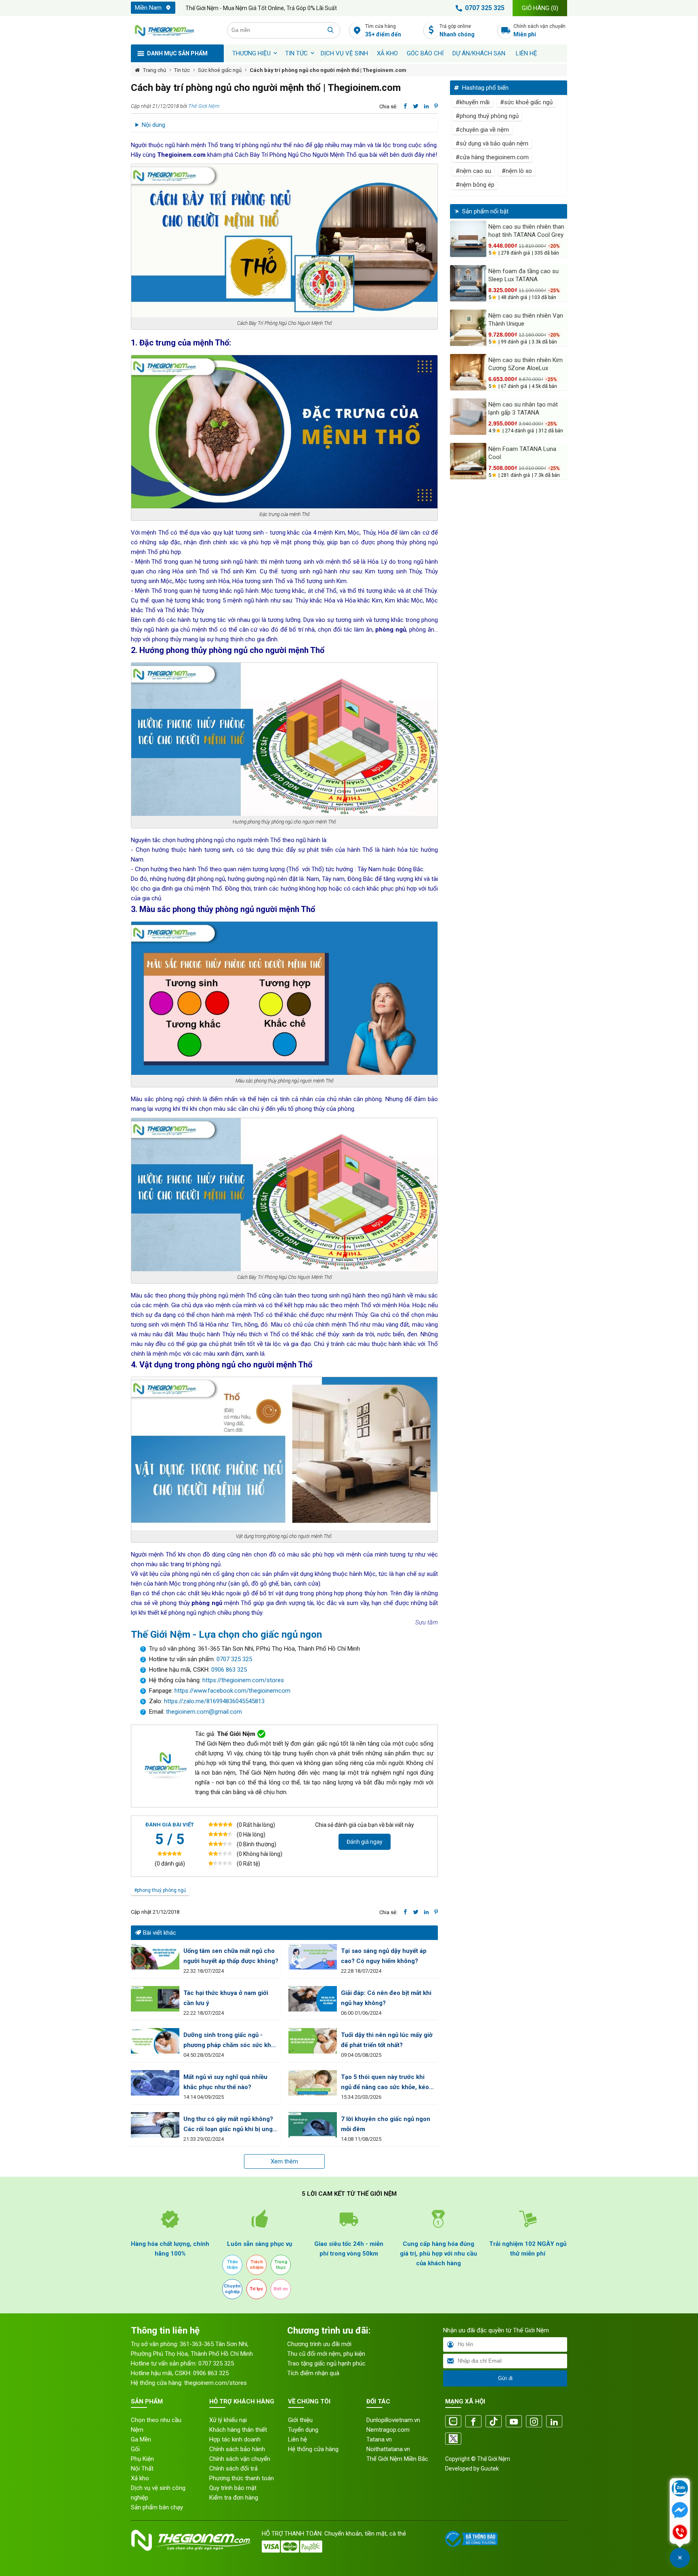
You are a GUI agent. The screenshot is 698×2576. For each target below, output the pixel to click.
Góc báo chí (425, 53)
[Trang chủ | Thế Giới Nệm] (174, 30)
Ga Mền (141, 2439)
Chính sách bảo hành (237, 2449)
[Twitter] (453, 2439)
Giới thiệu (300, 2420)
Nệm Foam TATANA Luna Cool (522, 453)
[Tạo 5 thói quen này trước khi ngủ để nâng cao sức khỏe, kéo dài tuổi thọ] (313, 2083)
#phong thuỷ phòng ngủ (160, 1890)
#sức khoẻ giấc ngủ (526, 102)
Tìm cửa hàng (383, 31)
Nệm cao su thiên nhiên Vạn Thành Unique (526, 320)
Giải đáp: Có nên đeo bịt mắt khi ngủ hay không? (386, 1998)
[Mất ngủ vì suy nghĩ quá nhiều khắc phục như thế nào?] (155, 2083)
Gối (135, 2449)
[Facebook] (473, 2422)
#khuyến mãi (473, 102)
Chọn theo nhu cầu (156, 2420)
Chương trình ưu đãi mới (319, 2344)
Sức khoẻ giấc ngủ (220, 70)
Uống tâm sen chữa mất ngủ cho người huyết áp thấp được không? (231, 1956)
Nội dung (153, 125)
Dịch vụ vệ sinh (344, 53)
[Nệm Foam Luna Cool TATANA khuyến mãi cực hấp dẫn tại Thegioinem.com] (468, 461)
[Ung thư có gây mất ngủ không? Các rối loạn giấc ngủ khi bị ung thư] (155, 2125)
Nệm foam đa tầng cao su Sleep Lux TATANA (523, 275)
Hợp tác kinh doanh (235, 2439)
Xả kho (140, 2478)
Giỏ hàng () (540, 8)
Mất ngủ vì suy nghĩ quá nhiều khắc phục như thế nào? (225, 2082)
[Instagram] (534, 2422)
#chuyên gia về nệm (482, 130)
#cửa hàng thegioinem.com (492, 157)
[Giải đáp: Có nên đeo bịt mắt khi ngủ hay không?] (313, 1999)
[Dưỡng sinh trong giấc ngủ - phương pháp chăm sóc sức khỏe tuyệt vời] (155, 2041)
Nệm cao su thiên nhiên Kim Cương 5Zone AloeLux (526, 364)
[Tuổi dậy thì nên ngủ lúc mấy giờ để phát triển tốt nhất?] (313, 2041)
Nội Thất (142, 2469)
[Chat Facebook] (680, 2511)
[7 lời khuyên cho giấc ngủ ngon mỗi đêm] (313, 2125)
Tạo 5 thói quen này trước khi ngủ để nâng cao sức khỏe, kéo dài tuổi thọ (385, 2083)
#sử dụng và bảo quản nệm (492, 143)
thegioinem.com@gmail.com (204, 1712)
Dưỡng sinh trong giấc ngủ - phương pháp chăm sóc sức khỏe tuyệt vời (231, 2041)
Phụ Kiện (142, 2459)
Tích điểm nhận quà (313, 2373)
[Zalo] (453, 2422)
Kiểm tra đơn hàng (234, 2498)
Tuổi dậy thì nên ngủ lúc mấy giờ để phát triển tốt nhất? (387, 2040)
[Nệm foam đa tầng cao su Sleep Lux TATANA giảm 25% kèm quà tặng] (468, 283)
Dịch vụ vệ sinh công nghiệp (158, 2493)
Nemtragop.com (388, 2430)
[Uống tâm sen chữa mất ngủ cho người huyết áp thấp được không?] (155, 1957)
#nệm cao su (473, 171)
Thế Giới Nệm (204, 106)
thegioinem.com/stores (215, 2383)
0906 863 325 (229, 1670)
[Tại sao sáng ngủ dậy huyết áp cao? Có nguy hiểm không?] (313, 1957)
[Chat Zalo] (680, 2489)
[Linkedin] (554, 2422)
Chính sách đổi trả (233, 2469)
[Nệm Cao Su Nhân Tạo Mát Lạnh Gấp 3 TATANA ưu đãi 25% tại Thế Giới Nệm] (468, 417)
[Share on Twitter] (416, 106)
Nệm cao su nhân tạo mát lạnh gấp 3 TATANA (523, 409)
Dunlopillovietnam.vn (393, 2420)
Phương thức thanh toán (242, 2478)
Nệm (137, 2430)
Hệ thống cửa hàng (313, 2449)
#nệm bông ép (475, 185)
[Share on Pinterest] (436, 106)
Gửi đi (505, 2378)
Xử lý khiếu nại (228, 2420)
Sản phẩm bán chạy (157, 2507)
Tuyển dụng (303, 2430)
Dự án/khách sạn (479, 53)
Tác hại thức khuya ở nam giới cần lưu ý (226, 1998)
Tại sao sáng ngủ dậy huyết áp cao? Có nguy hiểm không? (384, 1956)
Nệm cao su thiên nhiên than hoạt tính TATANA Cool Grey (526, 231)
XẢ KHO (387, 53)
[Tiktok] (494, 2422)
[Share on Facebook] (405, 106)
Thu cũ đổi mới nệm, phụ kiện (326, 2354)
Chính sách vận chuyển (539, 31)
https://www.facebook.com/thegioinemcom (232, 1691)
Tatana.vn (379, 2439)
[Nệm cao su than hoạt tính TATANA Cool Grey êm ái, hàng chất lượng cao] (468, 239)
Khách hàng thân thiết (238, 2430)
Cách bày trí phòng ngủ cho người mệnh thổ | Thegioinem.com (328, 70)
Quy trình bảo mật (233, 2488)
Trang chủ (155, 70)
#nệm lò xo (517, 171)
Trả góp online (457, 31)
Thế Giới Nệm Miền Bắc (397, 2459)
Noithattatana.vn (388, 2449)
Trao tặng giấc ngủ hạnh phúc (326, 2363)
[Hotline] (680, 2533)
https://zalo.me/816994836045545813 (213, 1701)
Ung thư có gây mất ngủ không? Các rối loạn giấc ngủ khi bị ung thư (228, 2125)
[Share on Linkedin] (426, 106)
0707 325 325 (485, 8)
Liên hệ (527, 53)
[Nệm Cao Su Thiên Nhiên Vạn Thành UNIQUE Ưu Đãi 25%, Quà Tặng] (468, 328)
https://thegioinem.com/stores (243, 1680)
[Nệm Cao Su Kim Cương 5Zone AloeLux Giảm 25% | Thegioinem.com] (468, 372)
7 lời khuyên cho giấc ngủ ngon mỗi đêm (386, 2124)
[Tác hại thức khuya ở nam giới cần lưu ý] (155, 1999)
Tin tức (296, 53)
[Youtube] (514, 2422)
